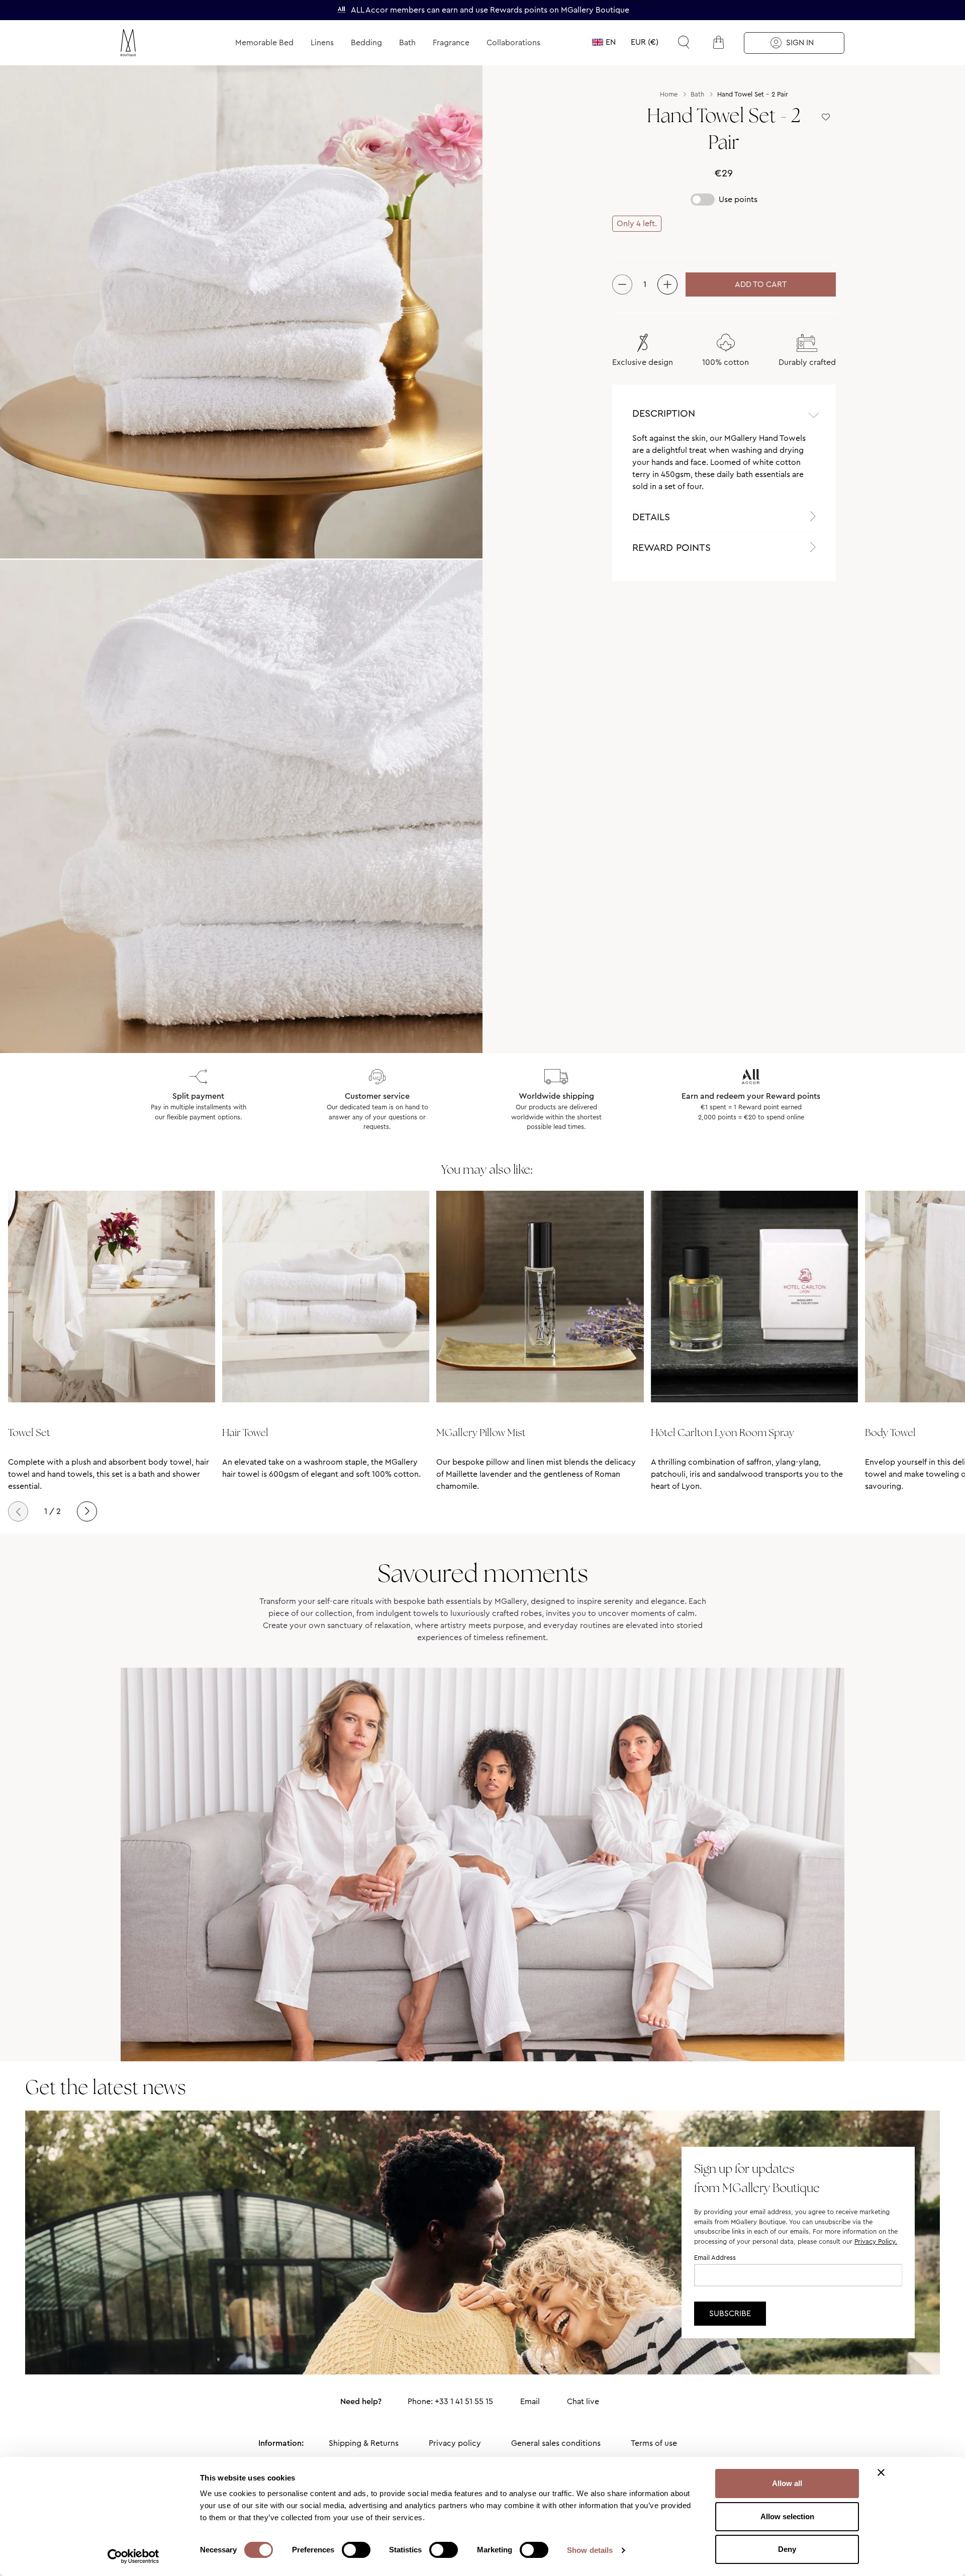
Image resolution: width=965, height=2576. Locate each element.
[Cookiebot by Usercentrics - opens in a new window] (133, 2556)
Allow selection (787, 2516)
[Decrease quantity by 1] (622, 284)
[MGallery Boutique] (152, 43)
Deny (787, 2549)
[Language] (604, 42)
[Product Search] (684, 42)
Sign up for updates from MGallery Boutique (757, 2178)
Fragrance (451, 42)
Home (669, 94)
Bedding (366, 42)
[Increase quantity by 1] (667, 284)
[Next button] (87, 1511)
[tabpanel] (724, 467)
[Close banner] (881, 2472)
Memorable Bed (264, 42)
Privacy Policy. (876, 2241)
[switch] (356, 2551)
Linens (322, 42)
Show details (590, 2550)
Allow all (787, 2483)
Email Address (715, 2258)
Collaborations (513, 42)
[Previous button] (18, 1511)
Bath (407, 42)
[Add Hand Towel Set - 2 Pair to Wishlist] (826, 117)
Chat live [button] (583, 2401)
